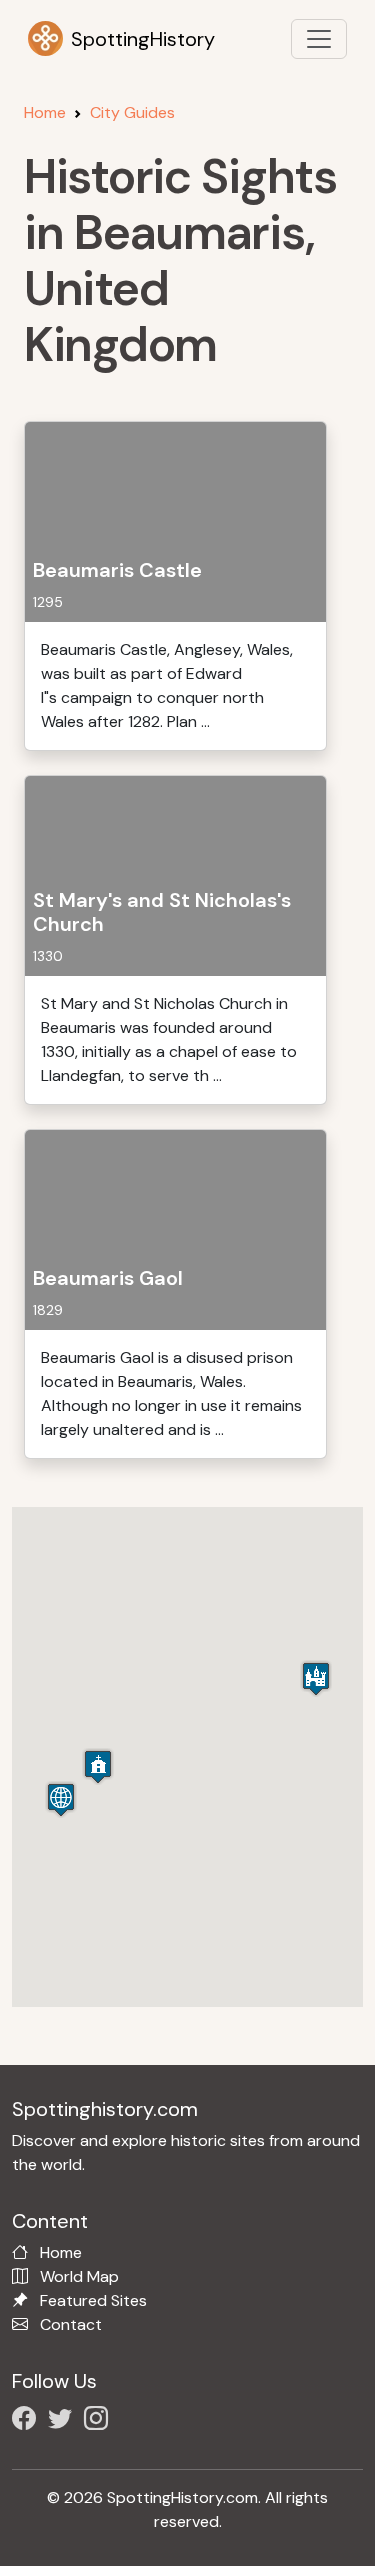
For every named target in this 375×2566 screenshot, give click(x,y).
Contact (71, 2324)
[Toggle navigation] (319, 39)
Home (45, 112)
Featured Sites (93, 2300)
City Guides (132, 112)
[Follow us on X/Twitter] (64, 2421)
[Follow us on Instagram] (100, 2421)
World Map (79, 2276)
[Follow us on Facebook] (28, 2421)
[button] (316, 1678)
